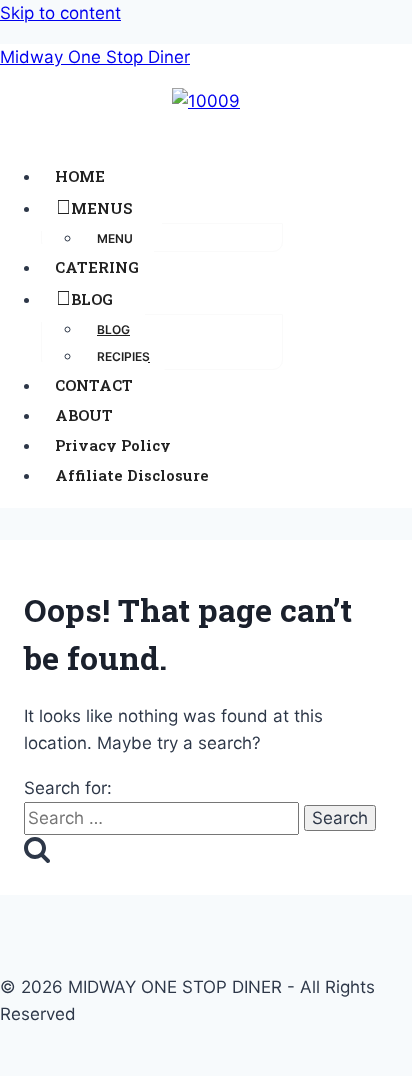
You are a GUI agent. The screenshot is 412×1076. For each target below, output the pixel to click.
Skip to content (60, 13)
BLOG (92, 299)
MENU (115, 238)
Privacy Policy (113, 445)
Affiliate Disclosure (132, 475)
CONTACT (94, 385)
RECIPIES (123, 356)
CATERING (97, 267)
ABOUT (84, 415)
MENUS (101, 208)
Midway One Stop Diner (95, 57)
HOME (80, 176)
